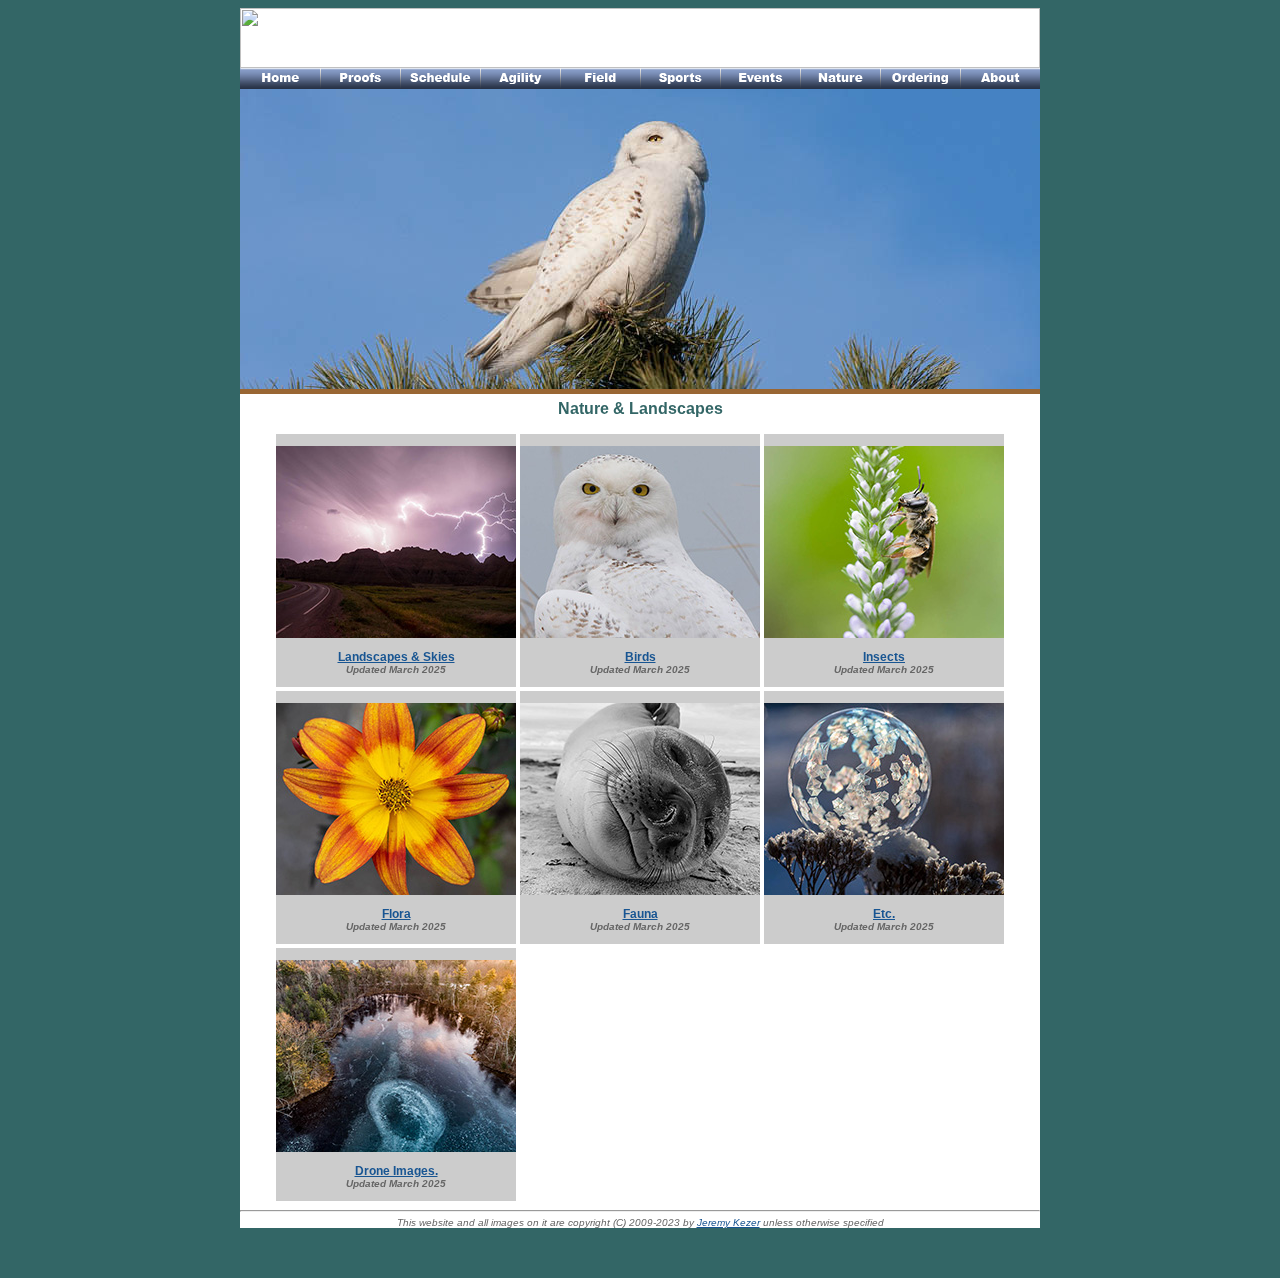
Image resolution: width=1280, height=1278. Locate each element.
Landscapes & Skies (396, 657)
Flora (396, 914)
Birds (640, 657)
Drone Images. (396, 1171)
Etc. (884, 914)
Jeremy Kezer (728, 1222)
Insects (884, 657)
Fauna (640, 914)
